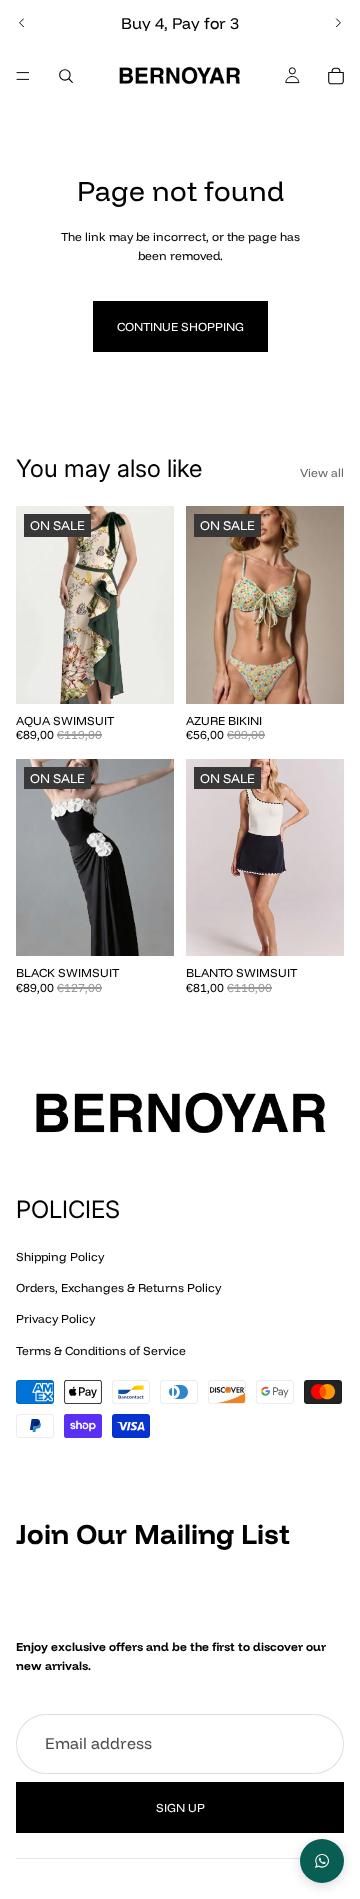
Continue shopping (180, 326)
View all (322, 472)
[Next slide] (338, 23)
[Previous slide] (22, 23)
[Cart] (336, 76)
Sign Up (180, 1807)
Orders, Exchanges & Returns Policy (118, 1287)
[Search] (66, 76)
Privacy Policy (55, 1318)
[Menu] (23, 76)
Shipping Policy (60, 1256)
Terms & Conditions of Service (101, 1349)
